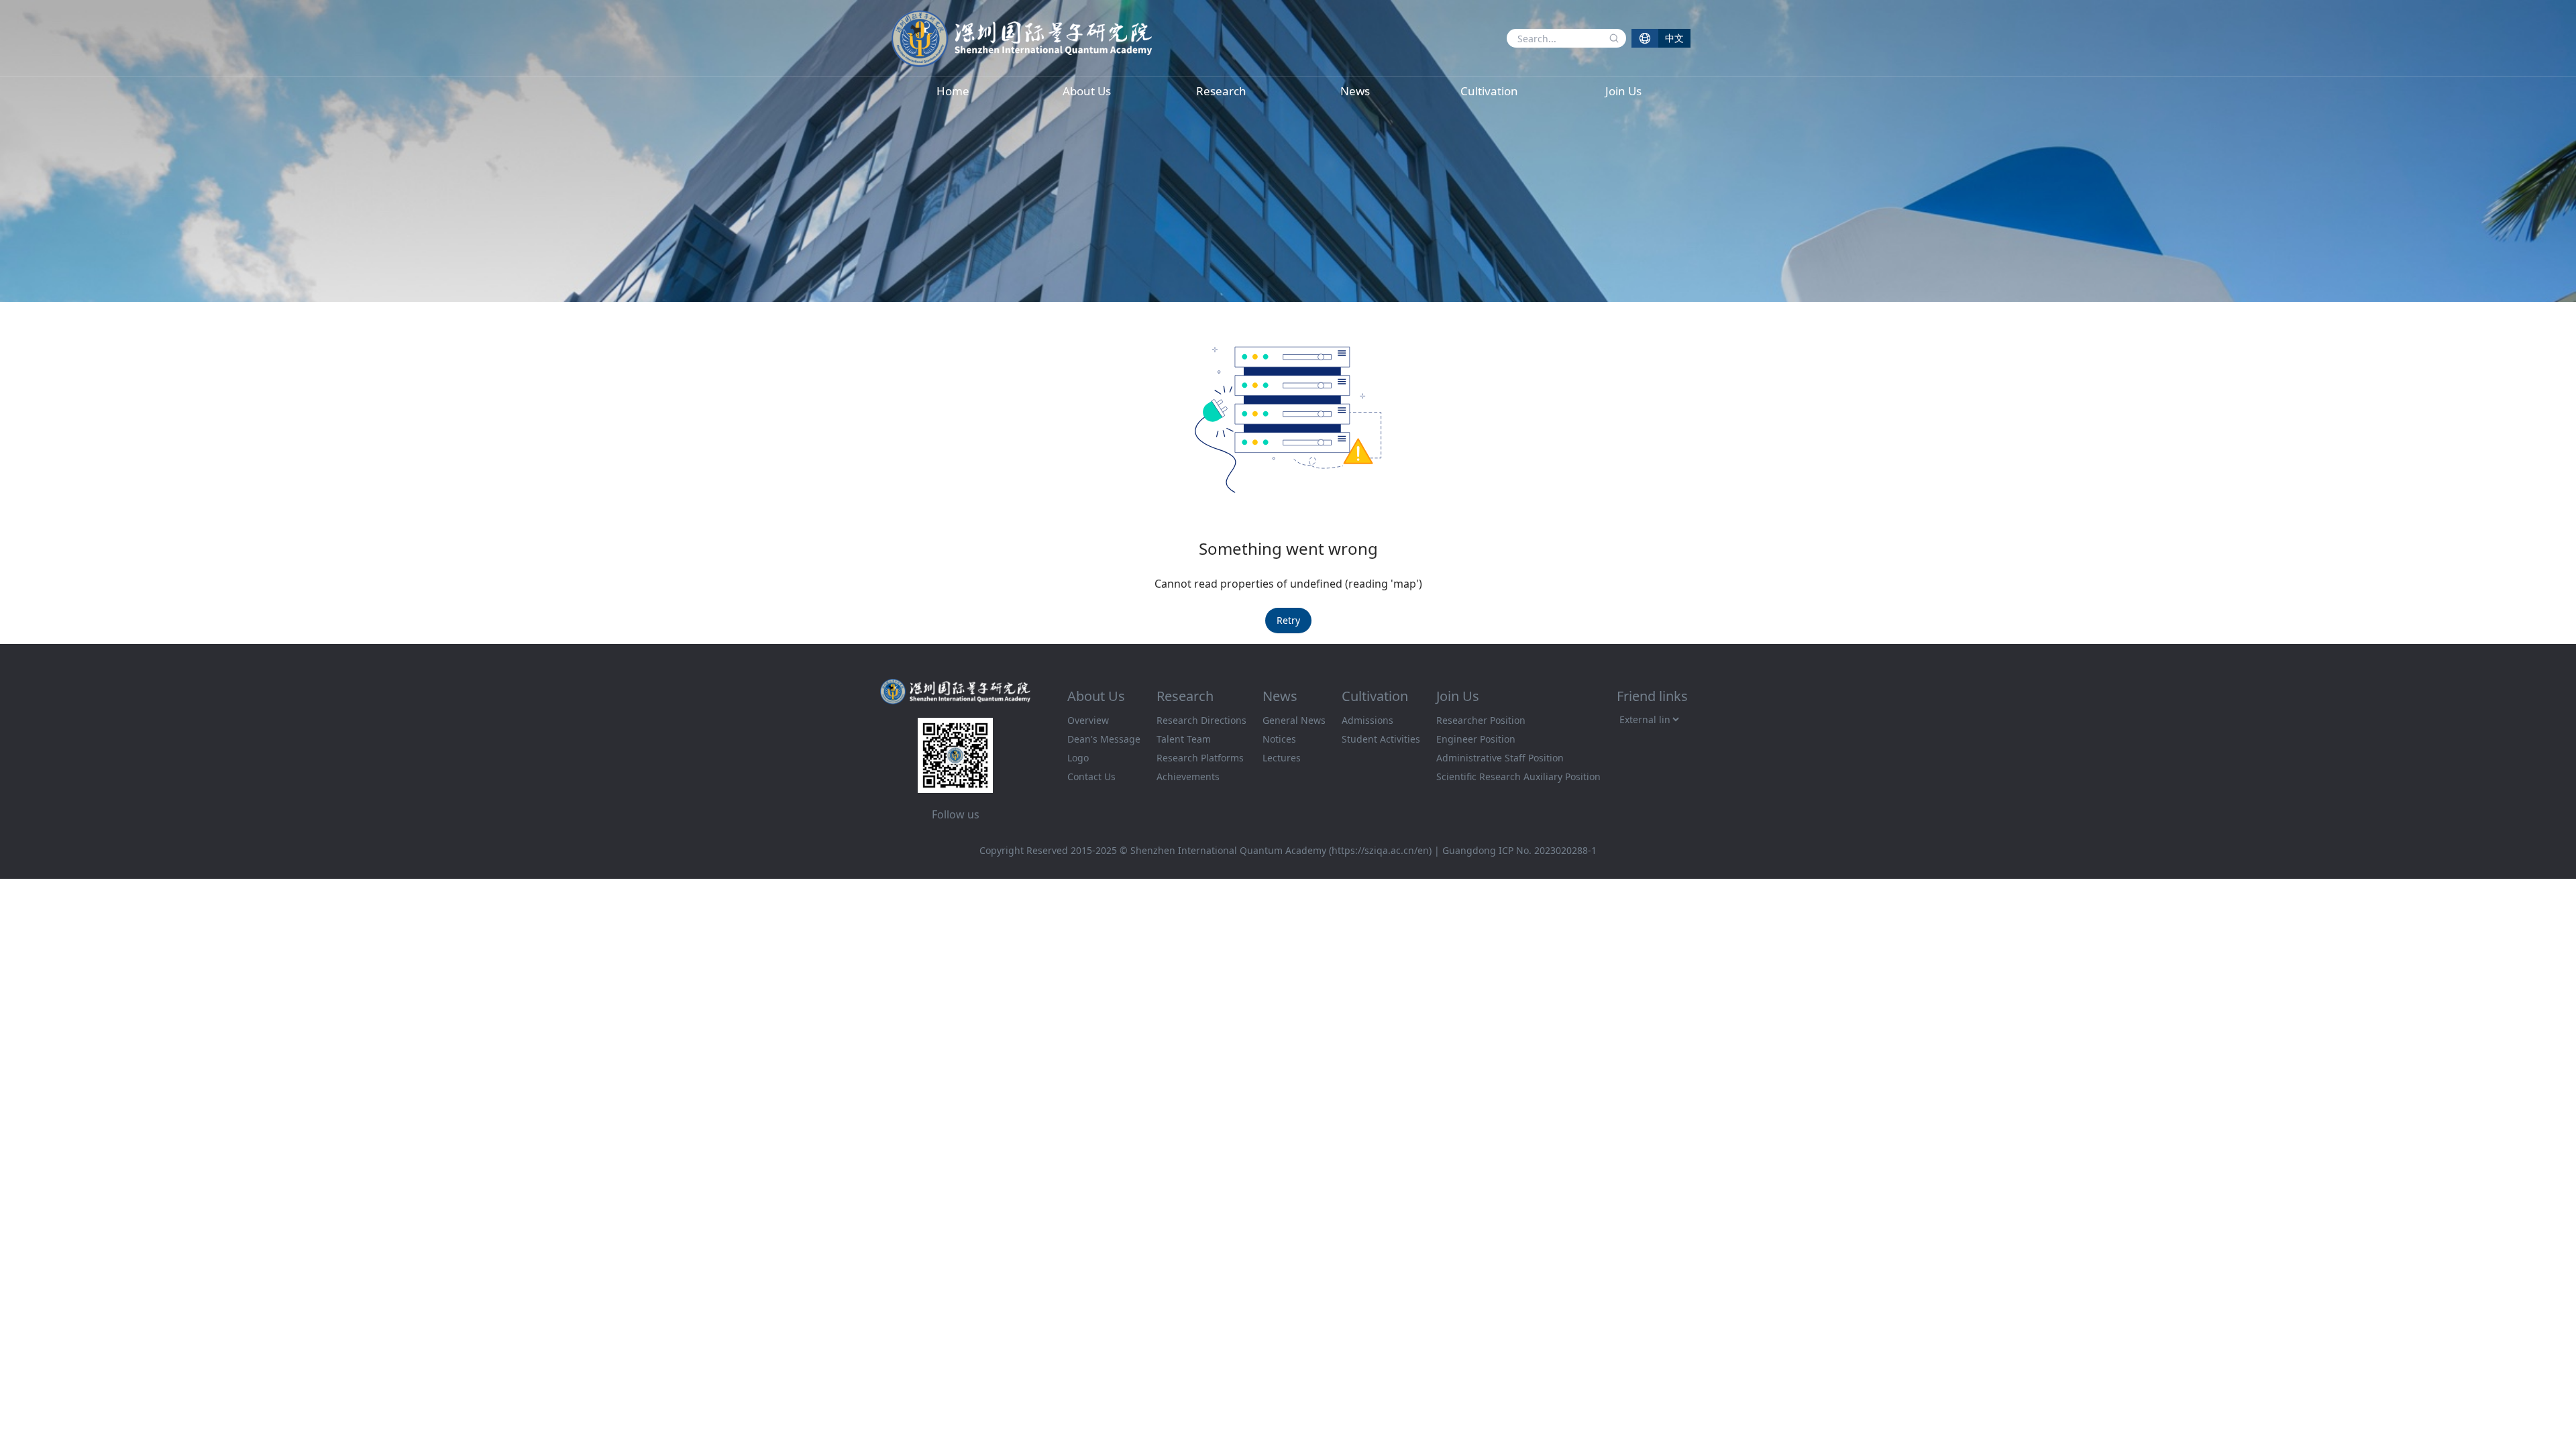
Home (953, 91)
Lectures (1282, 758)
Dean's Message (1104, 739)
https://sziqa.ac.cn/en (1380, 850)
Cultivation (1489, 91)
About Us (1087, 91)
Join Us (1623, 91)
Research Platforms (1200, 758)
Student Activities (1381, 739)
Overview (1088, 720)
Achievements (1188, 776)
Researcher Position (1481, 720)
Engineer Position (1476, 739)
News (1355, 91)
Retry (1288, 620)
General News (1294, 720)
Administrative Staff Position (1500, 758)
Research (1221, 91)
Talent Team (1184, 739)
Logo (1078, 758)
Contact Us (1091, 776)
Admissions (1367, 720)
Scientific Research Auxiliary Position (1518, 776)
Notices (1279, 739)
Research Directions (1201, 720)
